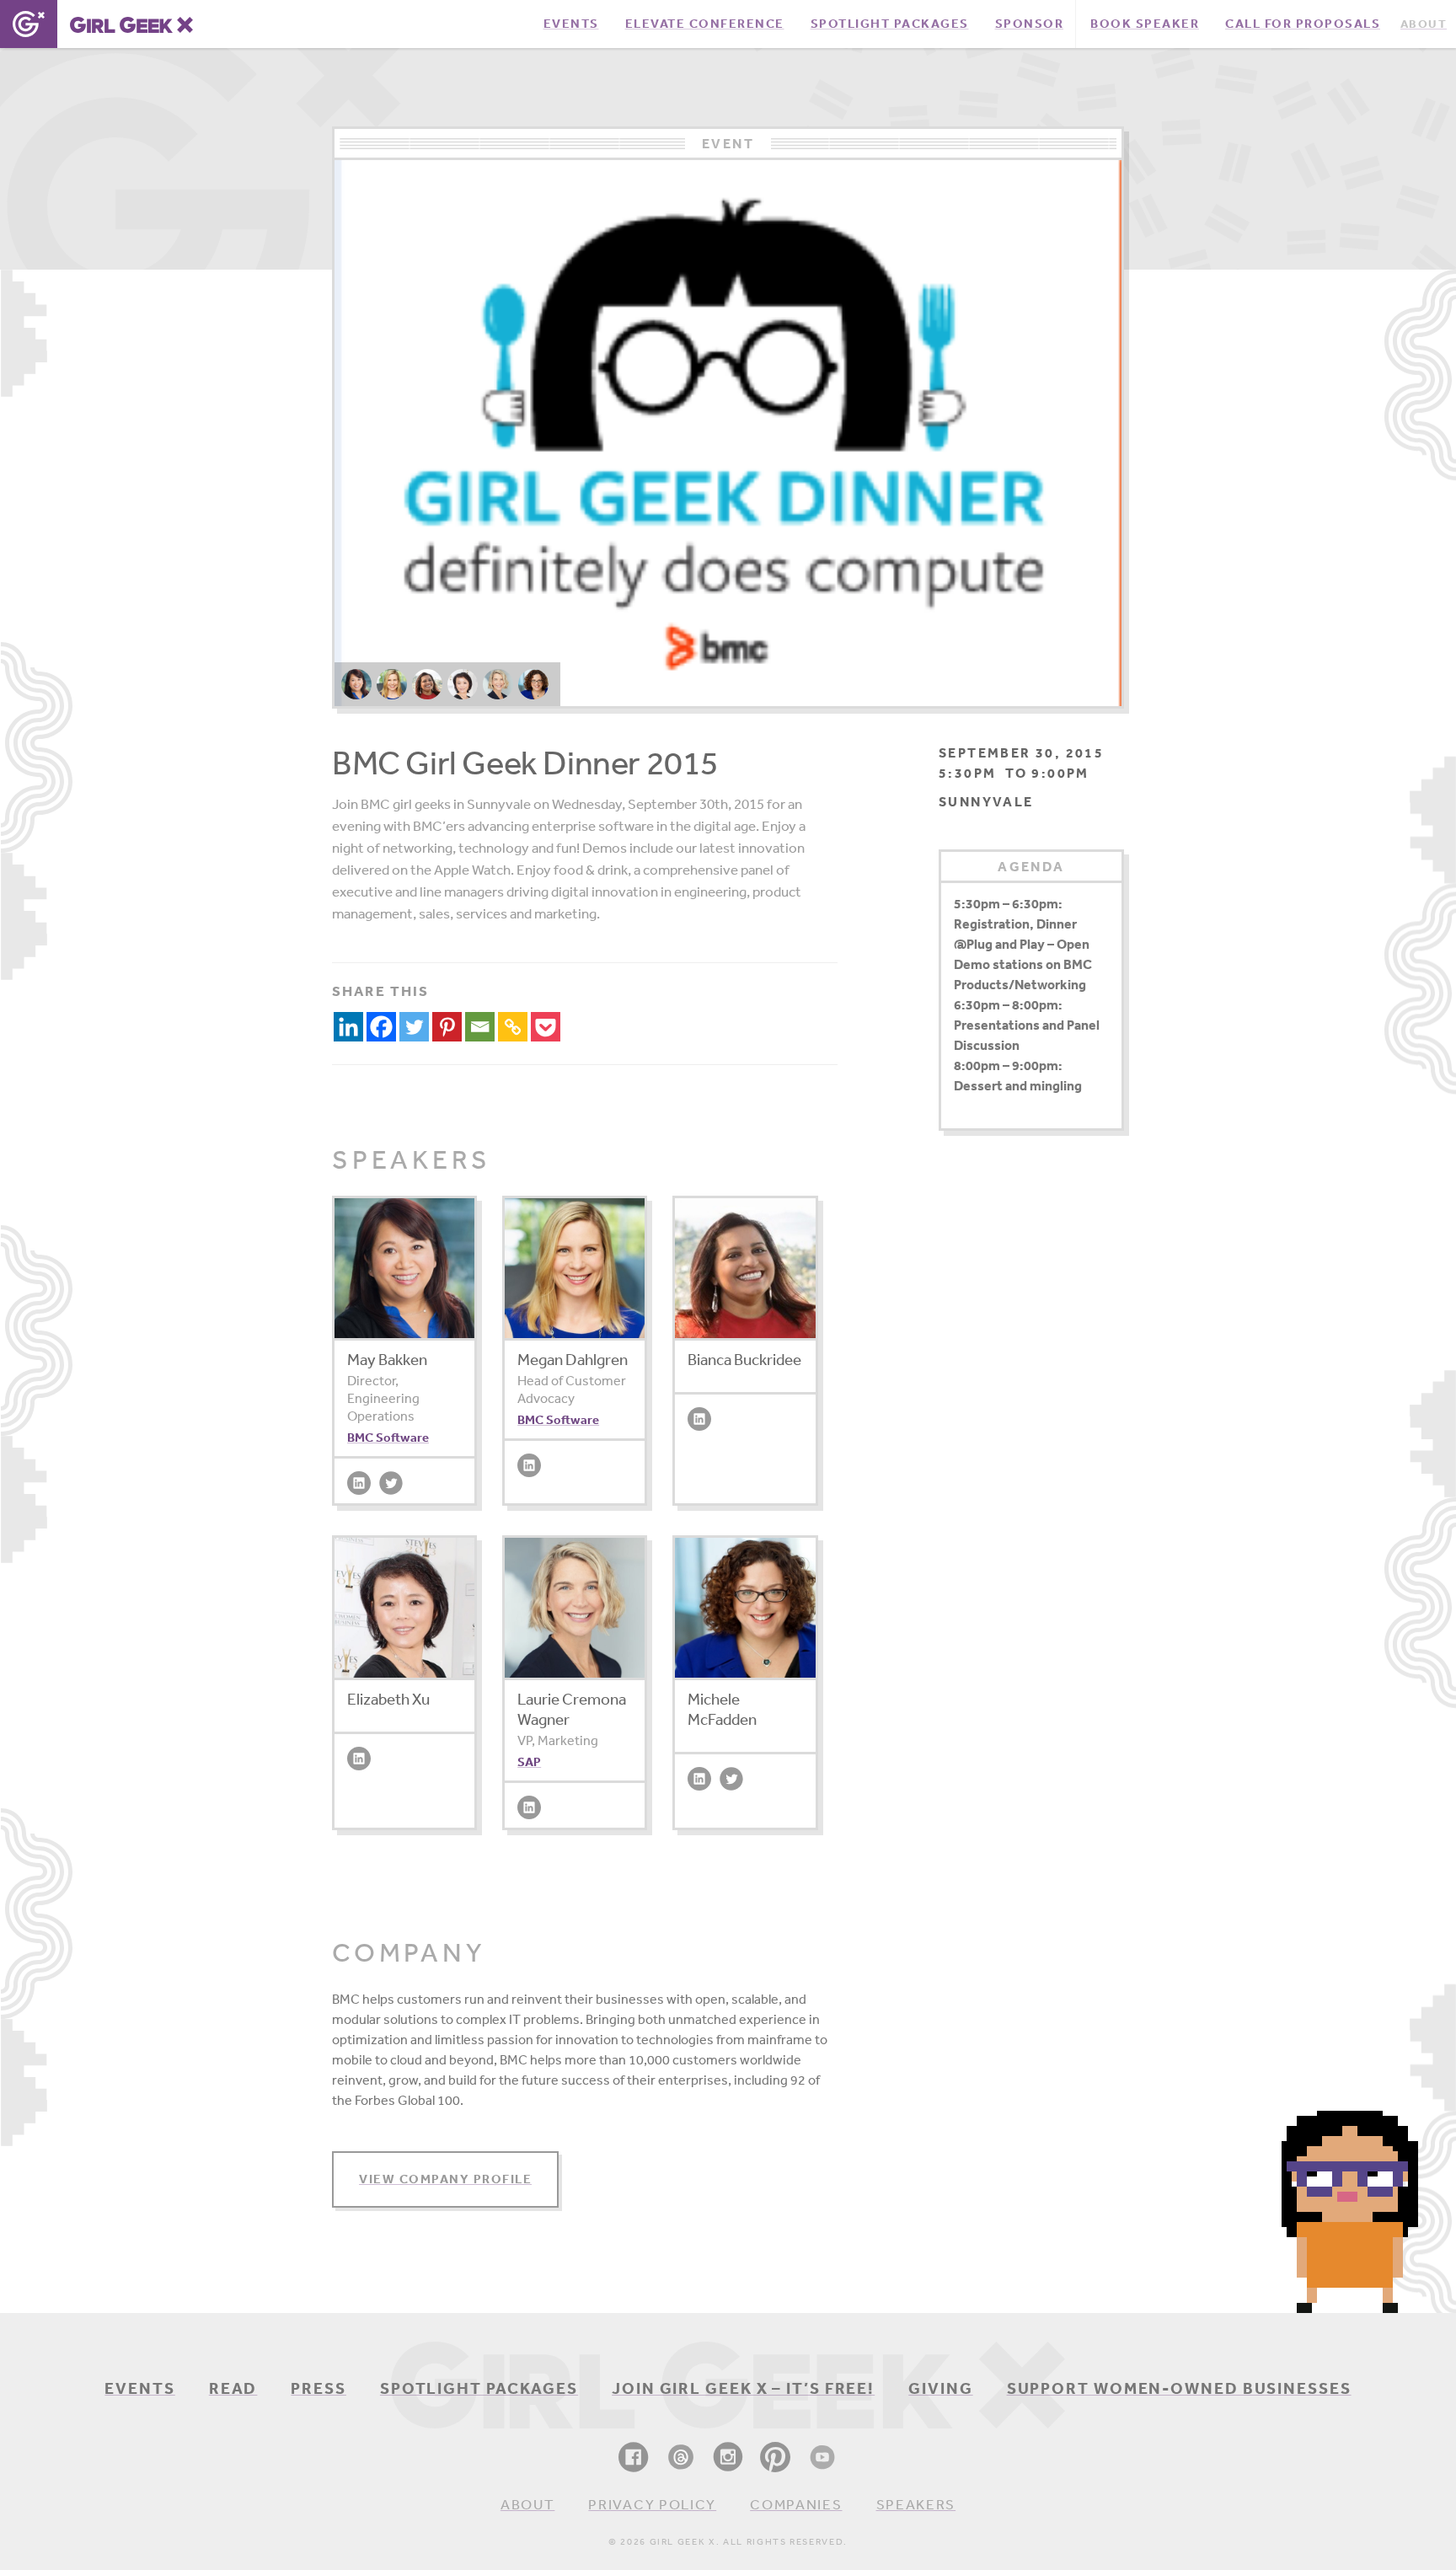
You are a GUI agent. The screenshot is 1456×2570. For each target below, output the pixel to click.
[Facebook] (381, 1027)
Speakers (916, 2504)
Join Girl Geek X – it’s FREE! (743, 2388)
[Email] (480, 1027)
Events (139, 2388)
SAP (529, 1762)
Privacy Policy (652, 2504)
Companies (796, 2504)
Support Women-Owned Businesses (1179, 2388)
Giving (940, 2388)
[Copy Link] (513, 1027)
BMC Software (388, 1437)
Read (233, 2388)
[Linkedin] (348, 1027)
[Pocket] (546, 1027)
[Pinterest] (447, 1027)
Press (318, 2388)
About (528, 2504)
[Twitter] (414, 1027)
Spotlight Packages (479, 2388)
